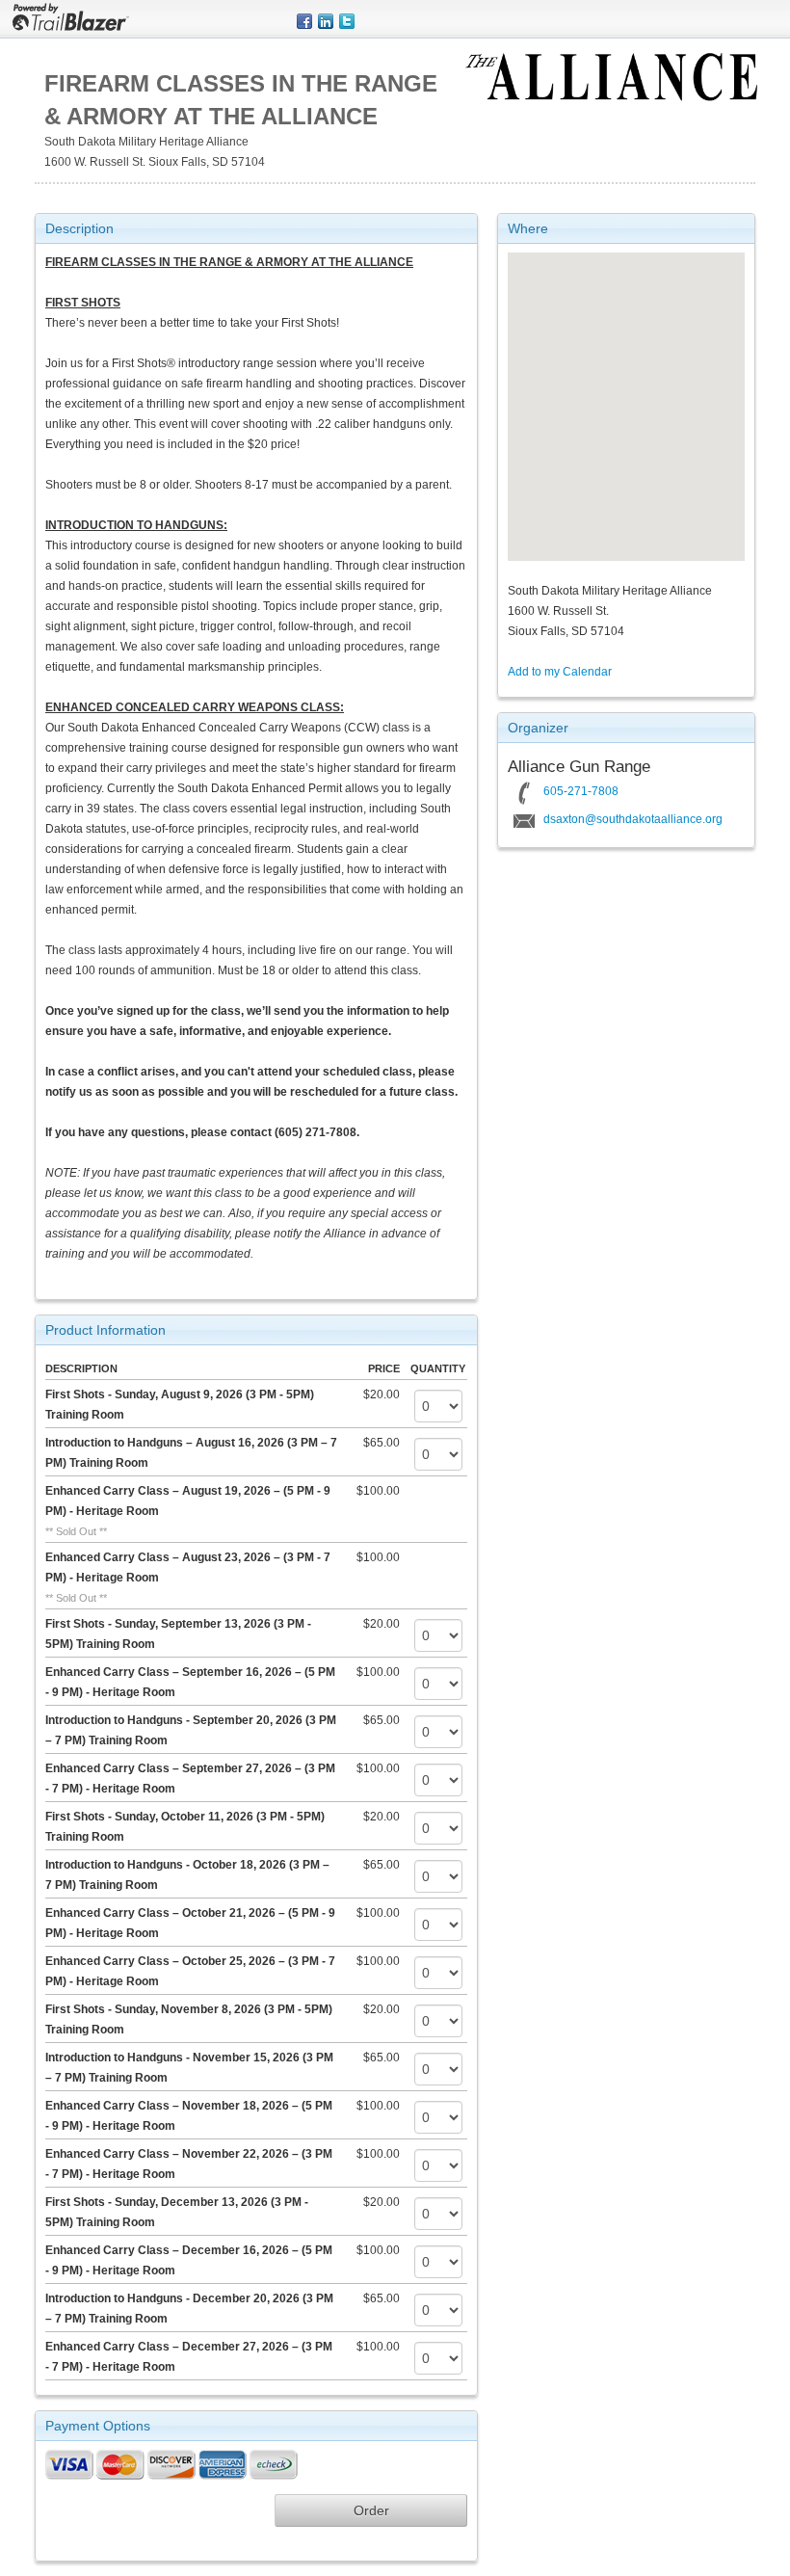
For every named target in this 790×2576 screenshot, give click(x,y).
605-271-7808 (581, 791)
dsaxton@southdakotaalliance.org (633, 819)
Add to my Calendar (560, 672)
